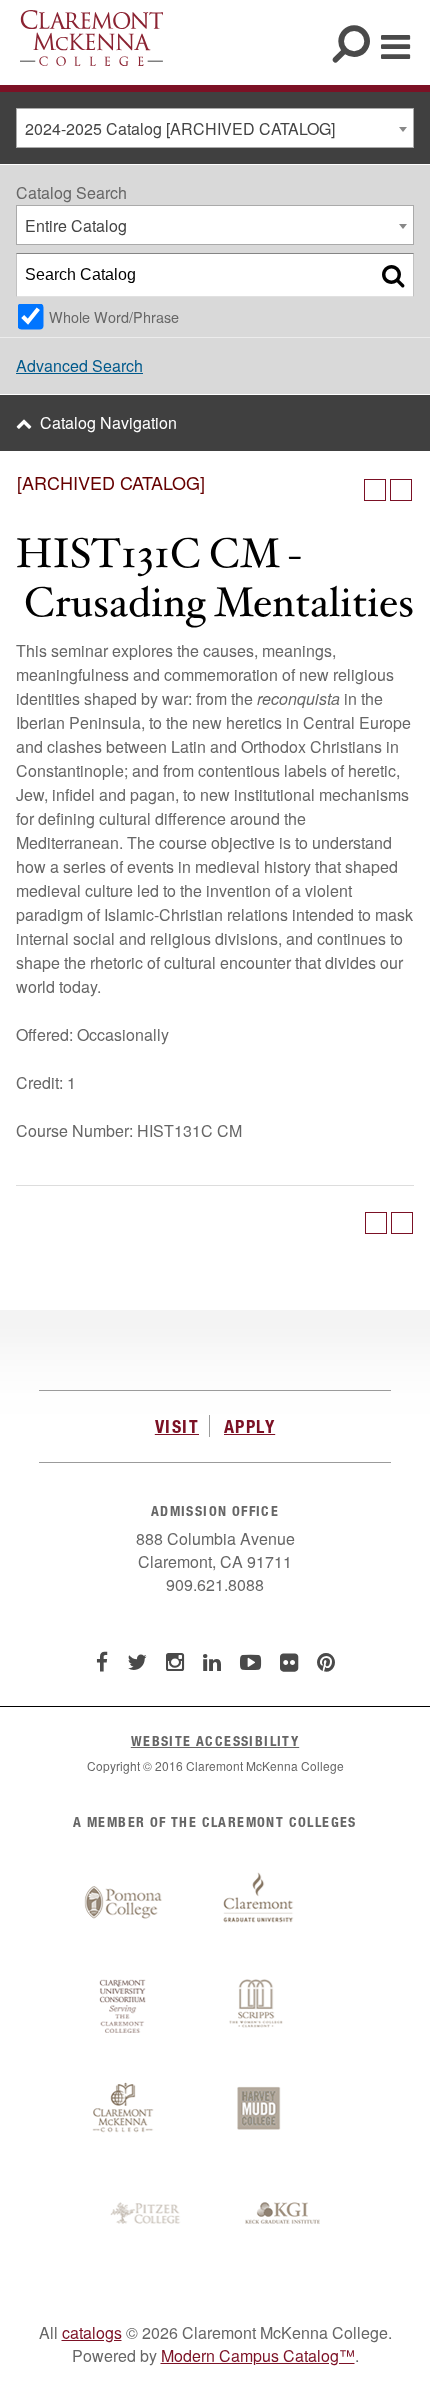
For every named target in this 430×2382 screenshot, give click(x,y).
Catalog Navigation (108, 422)
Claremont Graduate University (258, 1903)
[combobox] (215, 128)
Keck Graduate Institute (283, 2214)
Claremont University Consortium (123, 2007)
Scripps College (258, 2007)
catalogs (92, 2332)
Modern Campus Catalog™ (258, 2355)
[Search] (393, 275)
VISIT (177, 1426)
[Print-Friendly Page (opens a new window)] (375, 490)
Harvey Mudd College (258, 2110)
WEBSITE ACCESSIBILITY (215, 1740)
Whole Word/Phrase (114, 316)
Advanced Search (79, 365)
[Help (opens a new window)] (401, 490)
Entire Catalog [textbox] (76, 225)
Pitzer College (148, 2214)
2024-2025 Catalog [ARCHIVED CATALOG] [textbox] (180, 128)
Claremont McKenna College (91, 38)
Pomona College (123, 1903)
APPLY (249, 1426)
